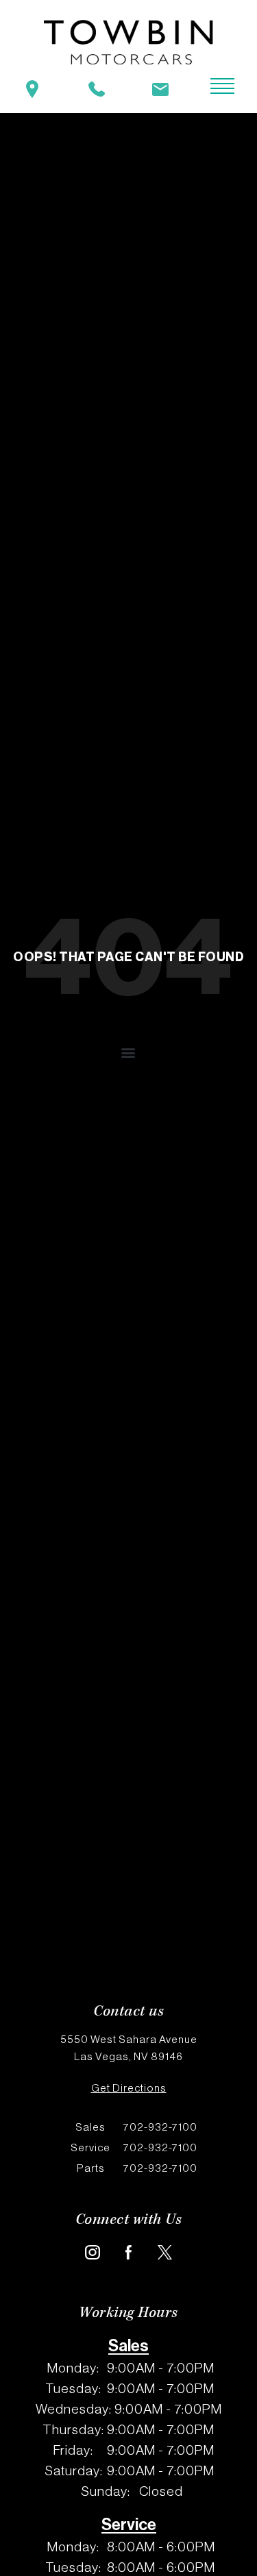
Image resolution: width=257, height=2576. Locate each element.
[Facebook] (128, 2252)
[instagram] (92, 2252)
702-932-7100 (136, 2127)
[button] (129, 1053)
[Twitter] (165, 2252)
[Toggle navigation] (212, 87)
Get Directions (129, 2088)
